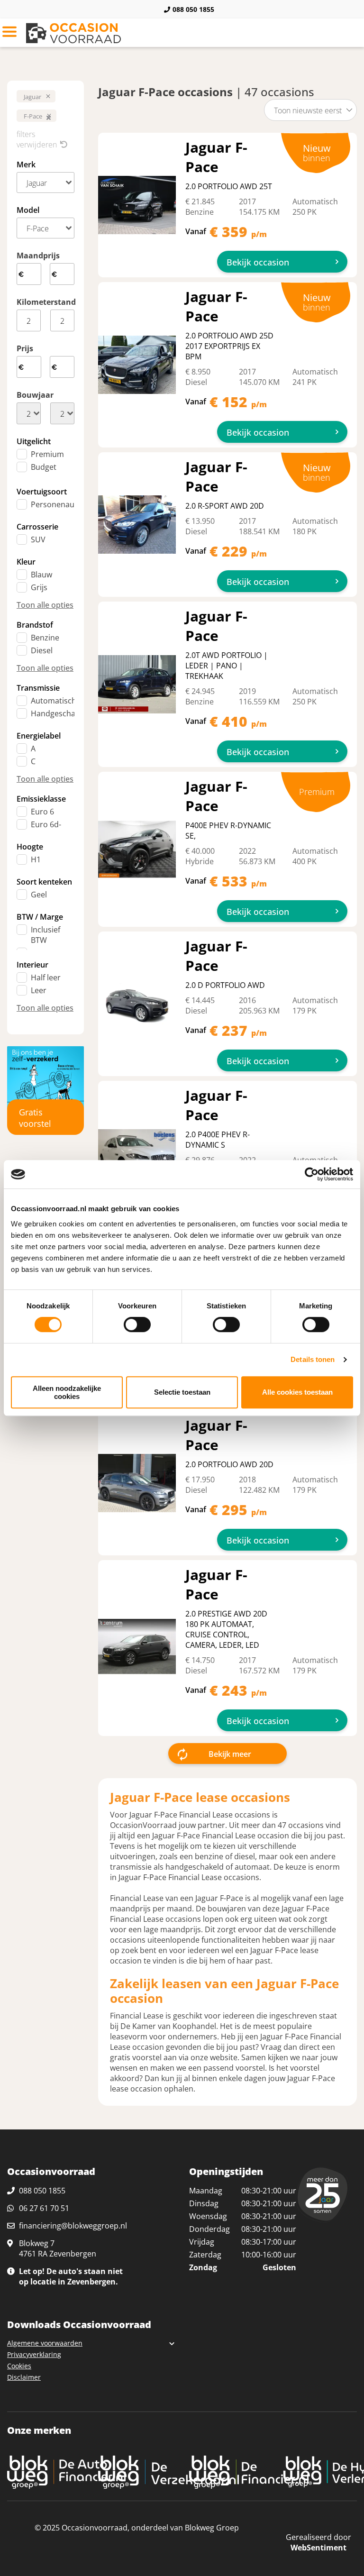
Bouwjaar (35, 395)
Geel (39, 895)
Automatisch (54, 701)
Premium (47, 454)
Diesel (42, 650)
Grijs (39, 587)
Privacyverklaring (34, 2354)
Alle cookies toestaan (297, 1392)
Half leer (46, 977)
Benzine (45, 638)
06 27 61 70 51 (44, 2208)
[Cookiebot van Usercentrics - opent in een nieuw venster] (312, 1174)
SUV (38, 539)
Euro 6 (42, 812)
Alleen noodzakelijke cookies (67, 1392)
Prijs (25, 348)
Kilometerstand (45, 302)
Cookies (19, 2366)
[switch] (137, 1325)
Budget (44, 467)
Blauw (41, 575)
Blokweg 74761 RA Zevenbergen (58, 2248)
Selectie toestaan (182, 1392)
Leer (39, 990)
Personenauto (56, 504)
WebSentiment (318, 2548)
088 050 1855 (193, 9)
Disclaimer (24, 2377)
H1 (36, 859)
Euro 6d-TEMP (46, 830)
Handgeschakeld (60, 713)
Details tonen (313, 1359)
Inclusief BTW (45, 935)
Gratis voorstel (35, 1118)
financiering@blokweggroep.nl (73, 2226)
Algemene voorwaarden (45, 2343)
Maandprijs (38, 256)
